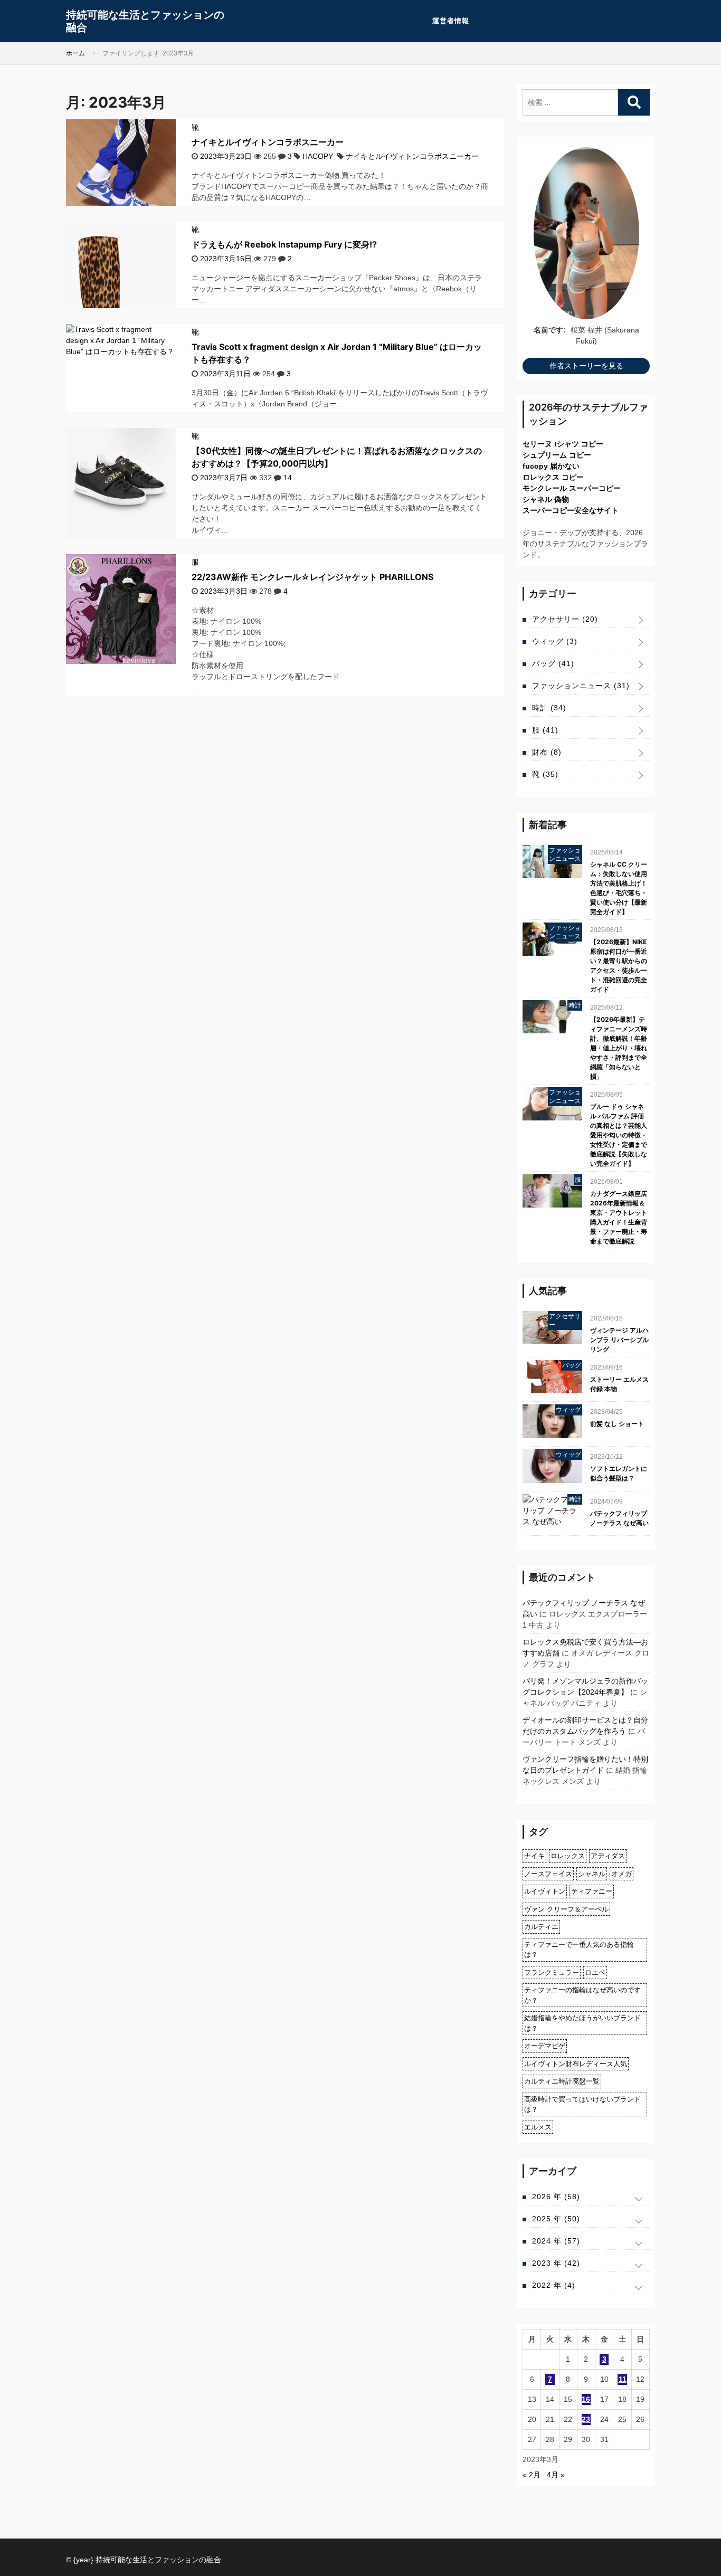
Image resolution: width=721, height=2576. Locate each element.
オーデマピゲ (545, 2046)
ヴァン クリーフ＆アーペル (566, 1909)
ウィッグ (555, 641)
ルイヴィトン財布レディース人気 (576, 2064)
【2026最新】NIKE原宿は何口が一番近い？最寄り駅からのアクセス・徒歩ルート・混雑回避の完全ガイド (619, 966)
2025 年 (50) (556, 2219)
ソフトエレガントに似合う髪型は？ (619, 1473)
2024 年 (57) (556, 2241)
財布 (547, 752)
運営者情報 (451, 21)
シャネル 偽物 (546, 499)
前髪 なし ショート (617, 1424)
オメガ (622, 1874)
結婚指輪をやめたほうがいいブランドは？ (582, 2023)
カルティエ (541, 1927)
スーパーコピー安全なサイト (571, 510)
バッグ (553, 663)
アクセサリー (565, 619)
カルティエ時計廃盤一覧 (562, 2081)
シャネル (592, 1874)
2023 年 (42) (556, 2263)
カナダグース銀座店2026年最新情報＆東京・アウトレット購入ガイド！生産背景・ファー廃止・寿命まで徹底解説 (619, 1217)
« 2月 (532, 2475)
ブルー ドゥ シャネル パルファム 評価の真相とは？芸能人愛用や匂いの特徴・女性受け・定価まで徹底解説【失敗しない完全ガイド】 (619, 1135)
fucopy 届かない (551, 466)
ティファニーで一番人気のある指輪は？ (579, 1950)
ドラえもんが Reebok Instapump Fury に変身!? (284, 244)
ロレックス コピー (553, 477)
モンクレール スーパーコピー (572, 488)
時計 (549, 708)
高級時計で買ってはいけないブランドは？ (582, 2104)
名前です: (550, 330)
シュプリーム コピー (557, 455)
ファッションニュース (581, 686)
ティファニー (592, 1891)
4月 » (556, 2475)
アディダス (608, 1856)
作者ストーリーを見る (586, 366)
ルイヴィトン (545, 1891)
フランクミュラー (552, 1973)
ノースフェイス (548, 1874)
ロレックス (568, 1856)
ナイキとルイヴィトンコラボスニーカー (268, 142)
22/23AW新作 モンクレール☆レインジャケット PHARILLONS (312, 577)
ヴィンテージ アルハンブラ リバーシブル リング (619, 1340)
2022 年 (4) (554, 2285)
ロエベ (595, 1973)
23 (586, 2419)
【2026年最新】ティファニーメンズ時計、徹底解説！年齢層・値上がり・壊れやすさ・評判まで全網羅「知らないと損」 (619, 1048)
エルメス (538, 2127)
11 (623, 2379)
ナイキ (534, 1856)
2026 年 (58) (556, 2197)
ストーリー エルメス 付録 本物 (619, 1384)
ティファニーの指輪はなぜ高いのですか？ (582, 1995)
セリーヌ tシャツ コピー (563, 444)
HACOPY (318, 156)
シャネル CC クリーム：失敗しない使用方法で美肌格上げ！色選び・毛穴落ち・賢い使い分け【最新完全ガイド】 (619, 888)
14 (288, 478)
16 (586, 2399)
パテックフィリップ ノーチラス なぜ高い (619, 1518)
